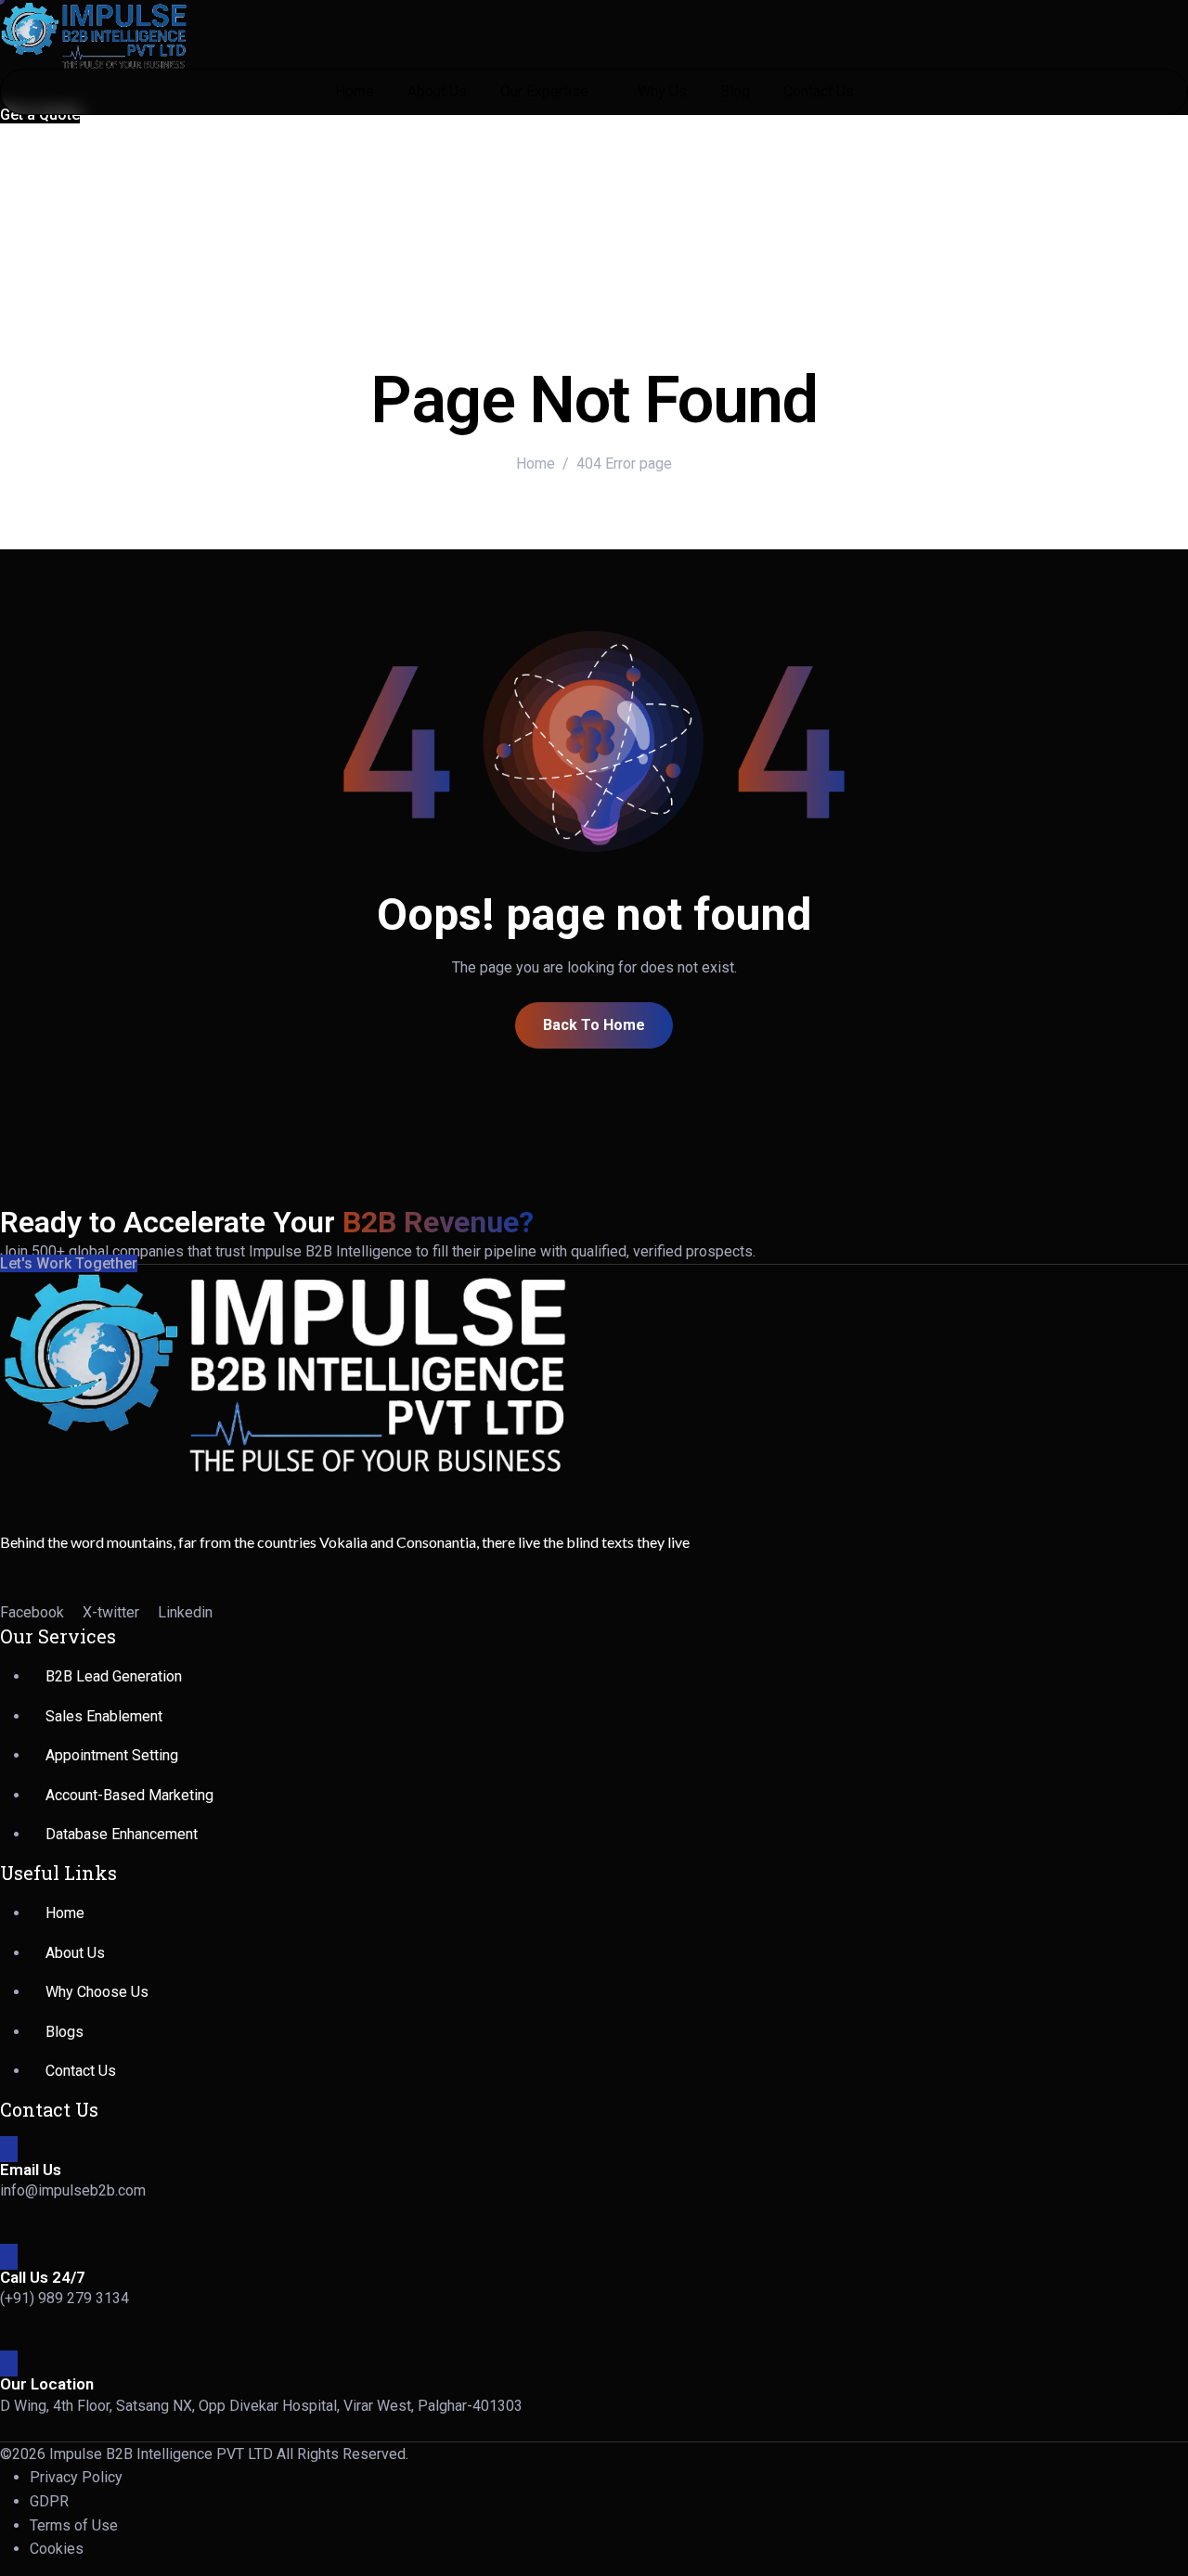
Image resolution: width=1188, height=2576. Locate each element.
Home (355, 91)
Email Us (31, 2170)
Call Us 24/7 (43, 2277)
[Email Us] (9, 2149)
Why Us (662, 91)
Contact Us (819, 91)
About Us (437, 91)
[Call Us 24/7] (9, 2257)
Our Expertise (544, 91)
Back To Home (594, 1025)
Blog (735, 91)
